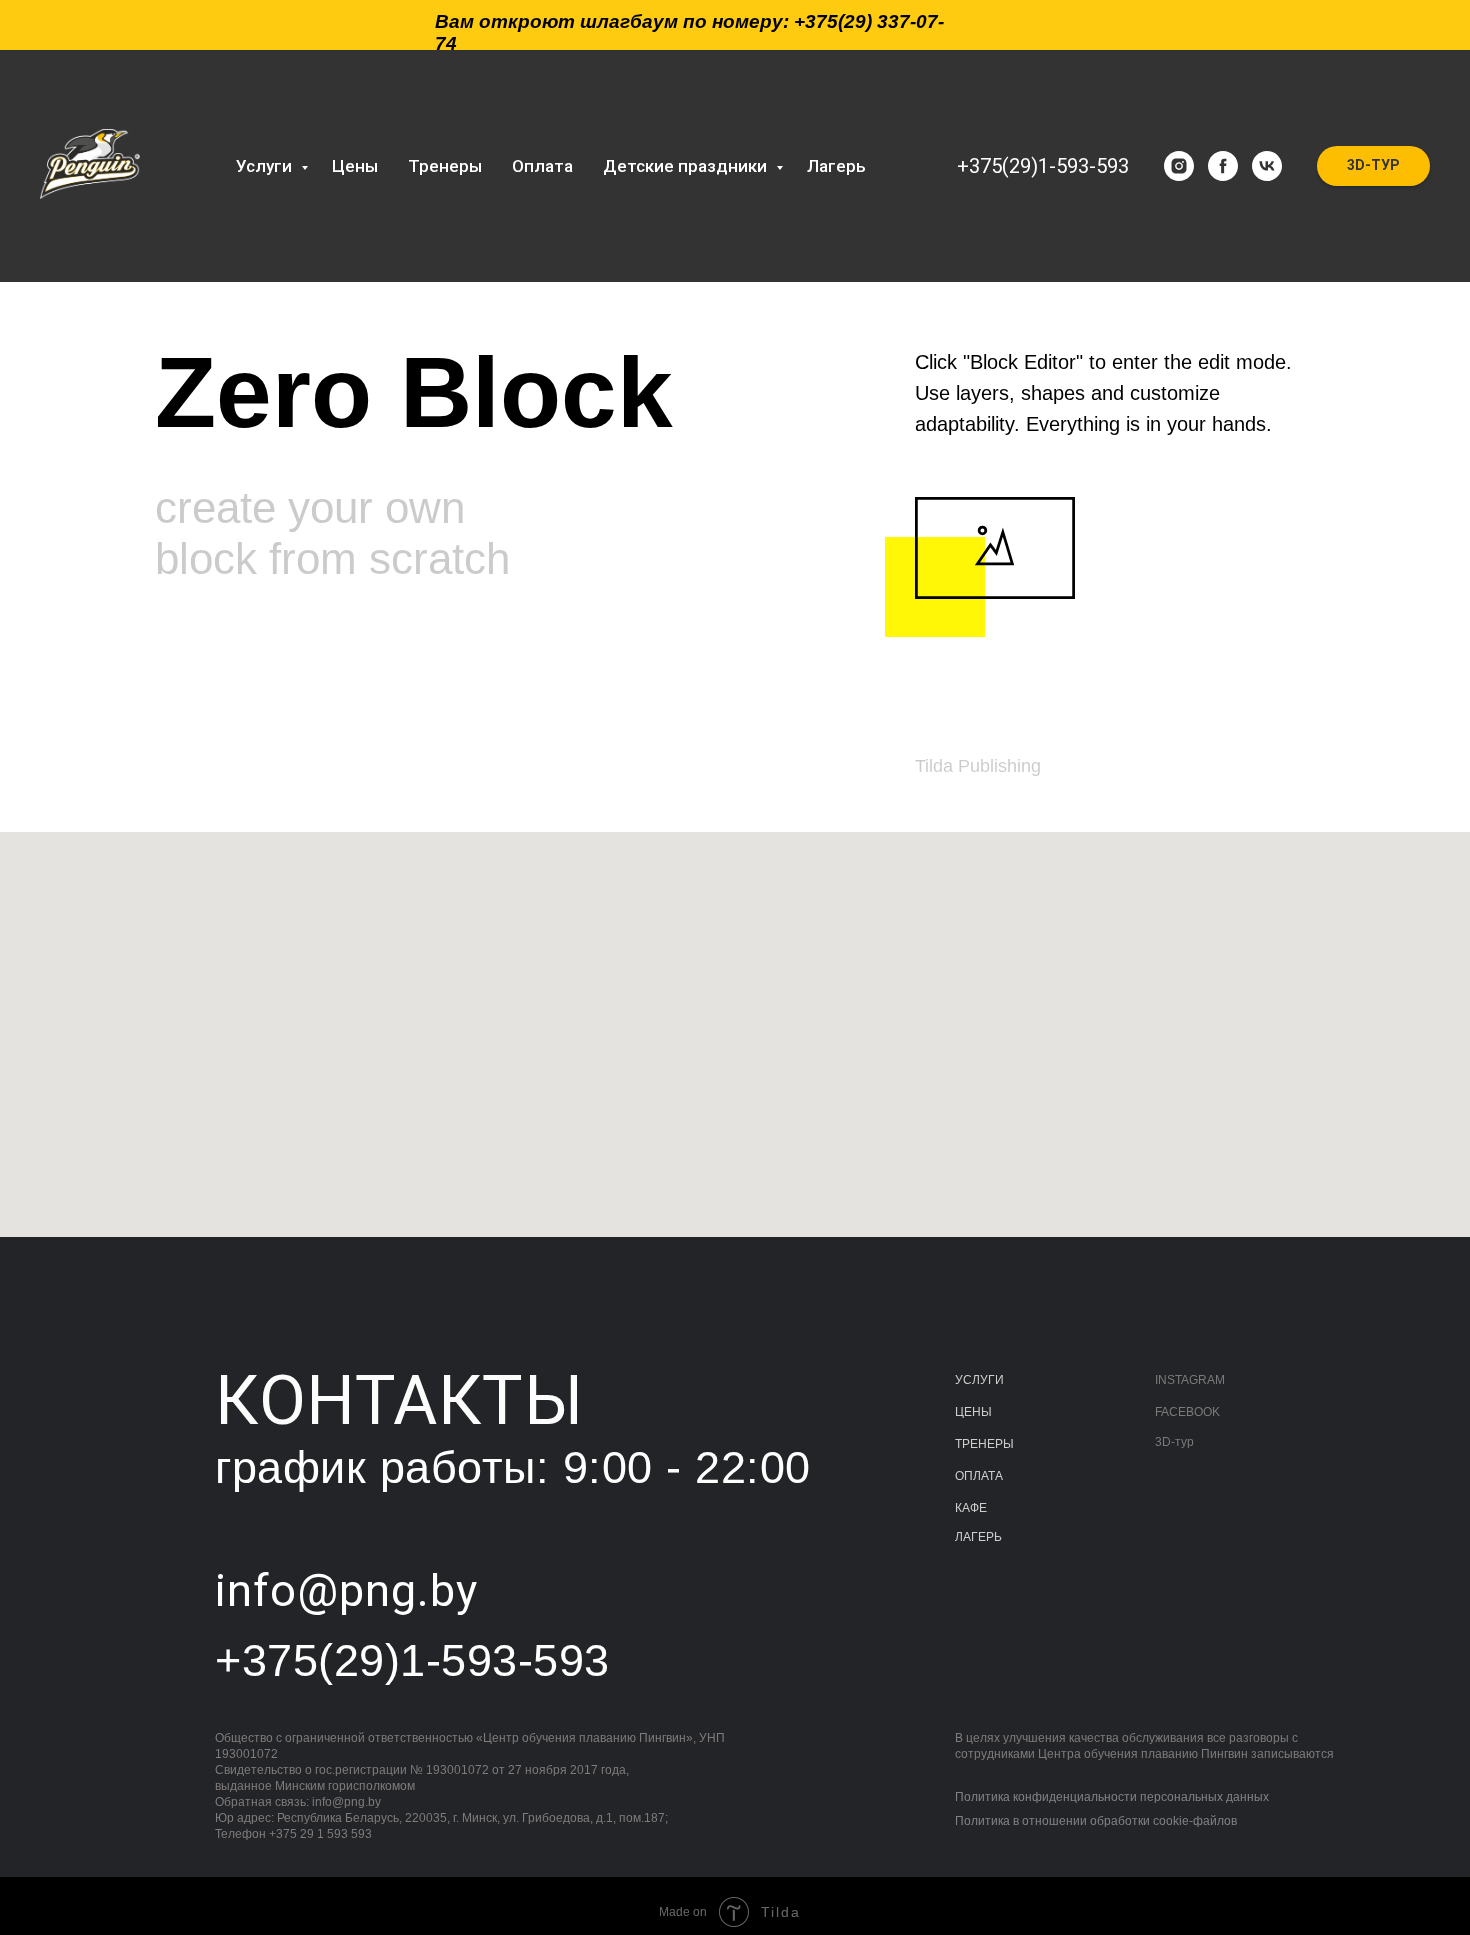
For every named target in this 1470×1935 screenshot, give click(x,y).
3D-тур (1174, 1442)
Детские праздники (687, 166)
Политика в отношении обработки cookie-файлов (1096, 1821)
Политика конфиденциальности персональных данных (1112, 1797)
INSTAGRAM (1190, 1380)
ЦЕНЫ (973, 1412)
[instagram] (1179, 166)
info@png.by (346, 1802)
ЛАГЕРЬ (978, 1537)
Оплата (542, 166)
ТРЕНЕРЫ (984, 1444)
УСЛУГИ (979, 1380)
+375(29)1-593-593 (1043, 166)
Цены (355, 166)
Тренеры (445, 166)
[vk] (1267, 166)
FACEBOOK (1187, 1412)
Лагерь (836, 166)
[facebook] (1223, 166)
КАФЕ (971, 1508)
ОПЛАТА (979, 1476)
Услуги (266, 166)
